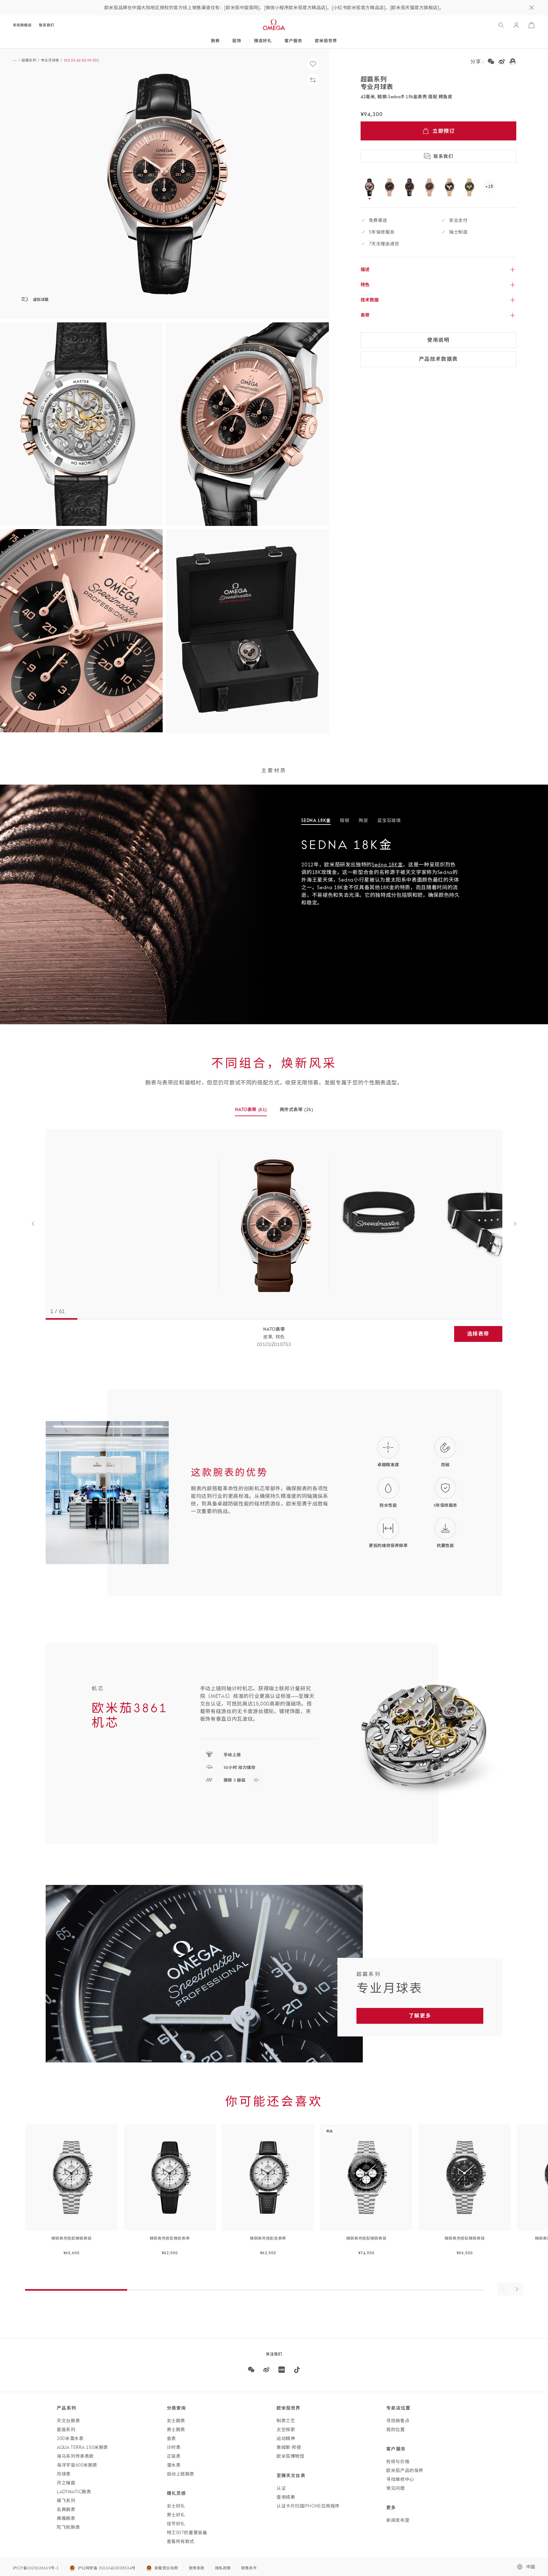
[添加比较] (313, 80)
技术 (370, 300)
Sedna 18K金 (387, 864)
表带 (365, 315)
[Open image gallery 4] (81, 631)
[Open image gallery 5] (247, 631)
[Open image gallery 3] (247, 424)
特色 (365, 285)
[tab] (316, 821)
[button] (164, 184)
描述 (365, 269)
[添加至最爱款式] (313, 64)
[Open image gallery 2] (81, 424)
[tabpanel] (425, 877)
